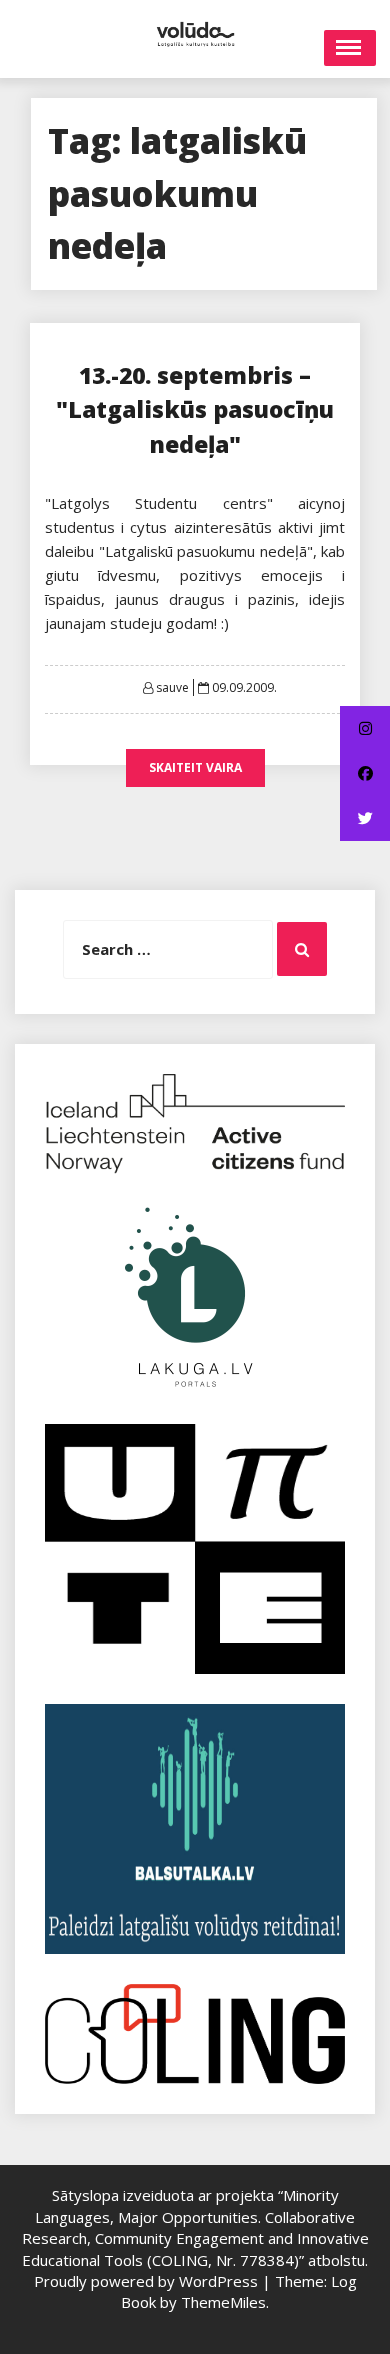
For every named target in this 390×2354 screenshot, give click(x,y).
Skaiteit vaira (195, 767)
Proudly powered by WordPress (148, 2281)
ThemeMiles (223, 2302)
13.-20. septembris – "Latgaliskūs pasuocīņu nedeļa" (195, 409)
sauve (172, 687)
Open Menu (350, 48)
